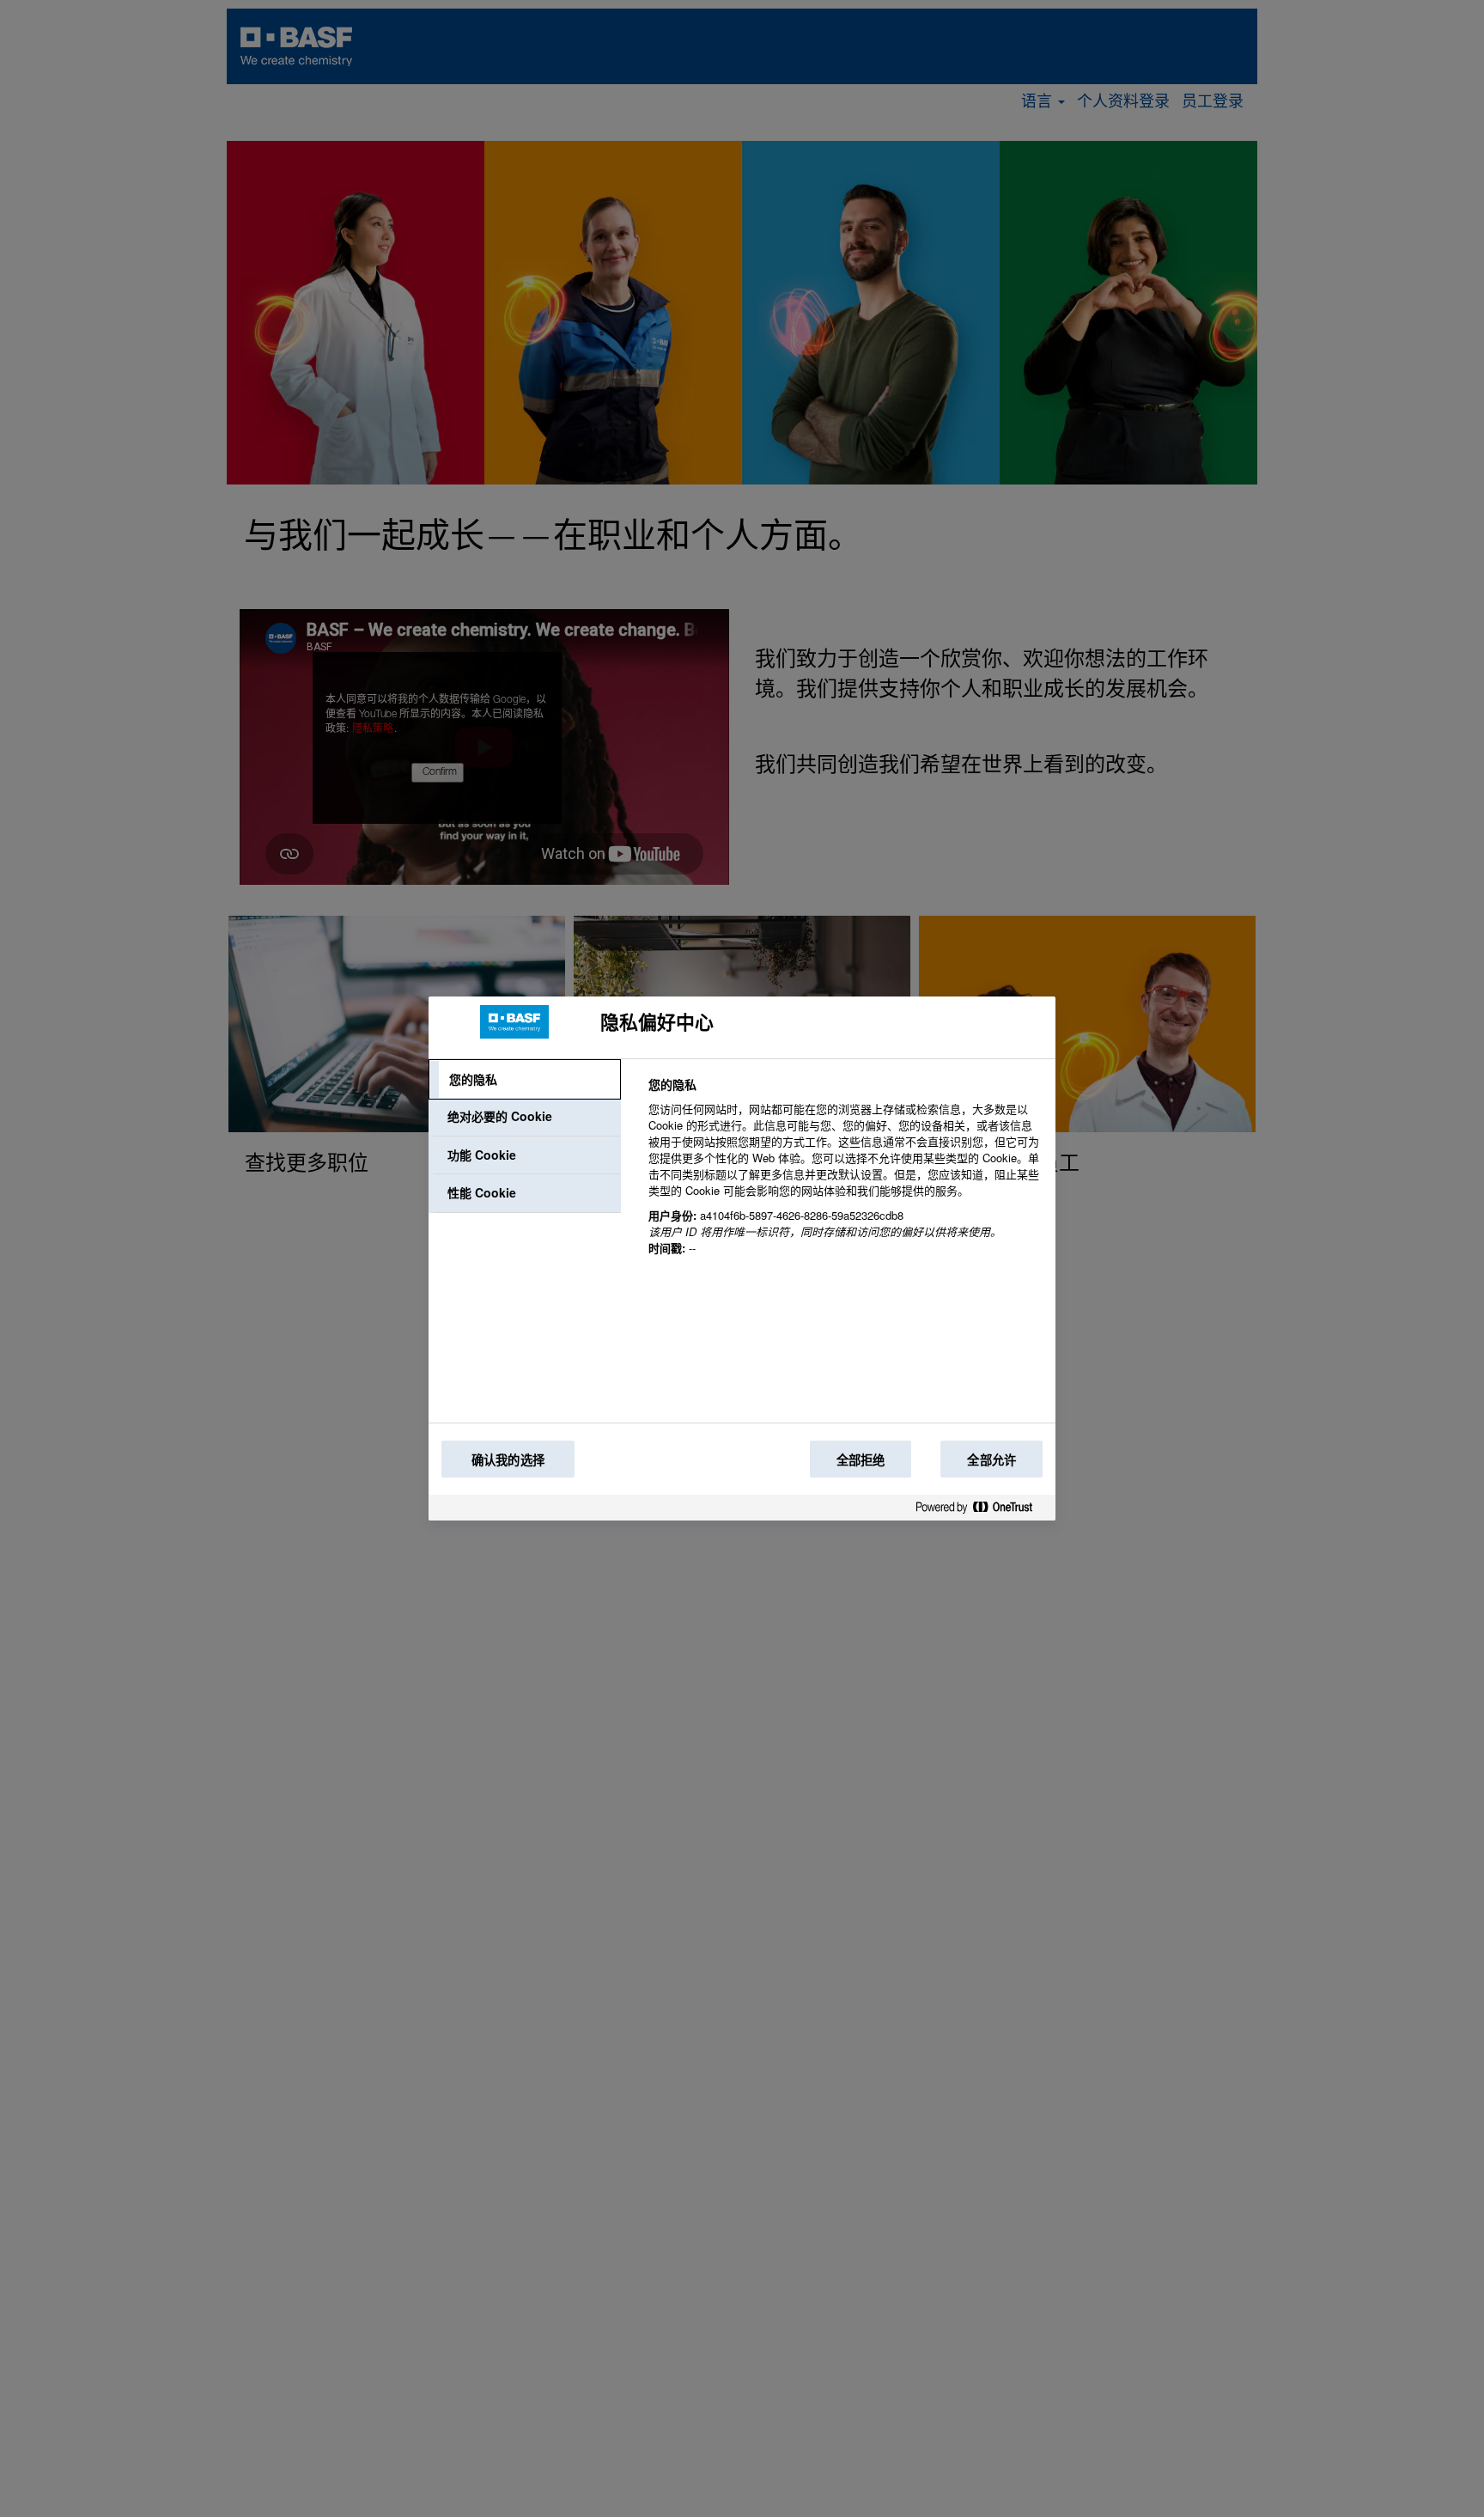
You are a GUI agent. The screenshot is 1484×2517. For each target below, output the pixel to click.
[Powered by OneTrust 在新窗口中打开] (981, 1511)
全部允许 (991, 1460)
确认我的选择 (508, 1460)
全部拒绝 (861, 1460)
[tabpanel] (845, 1176)
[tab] (525, 1080)
